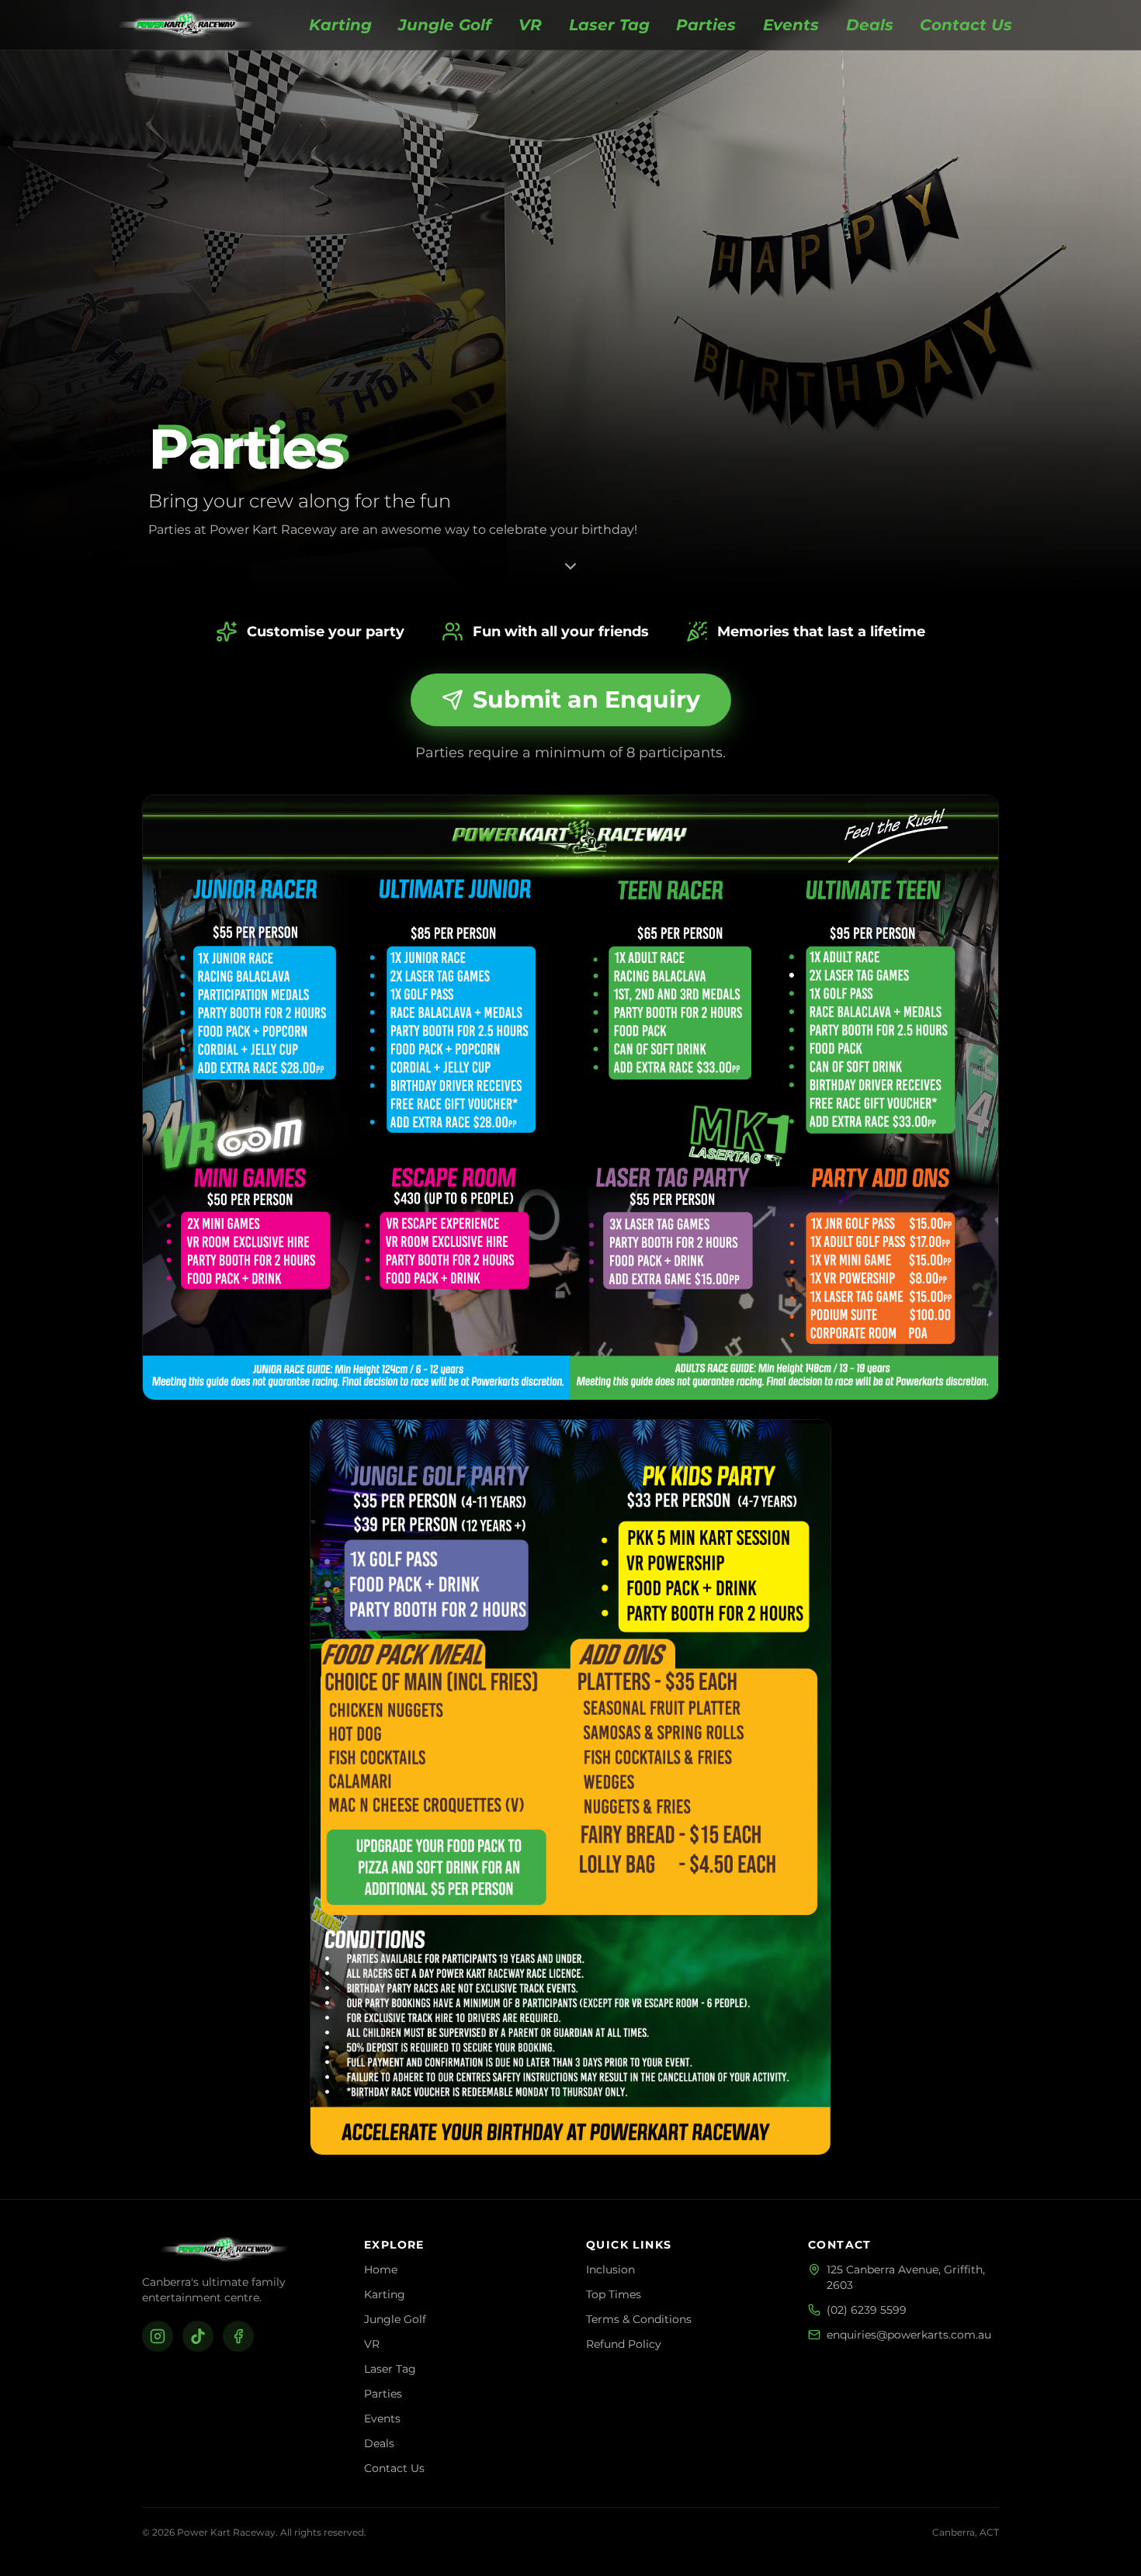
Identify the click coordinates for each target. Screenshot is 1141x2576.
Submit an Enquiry (586, 699)
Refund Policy (624, 2344)
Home (381, 2270)
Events (791, 25)
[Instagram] (158, 2336)
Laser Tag (609, 25)
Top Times (614, 2294)
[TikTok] (198, 2336)
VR (530, 25)
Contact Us (966, 25)
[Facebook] (238, 2336)
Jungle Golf (445, 25)
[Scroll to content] (570, 565)
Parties (706, 25)
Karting (340, 25)
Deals (870, 25)
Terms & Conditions (639, 2319)
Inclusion (610, 2270)
